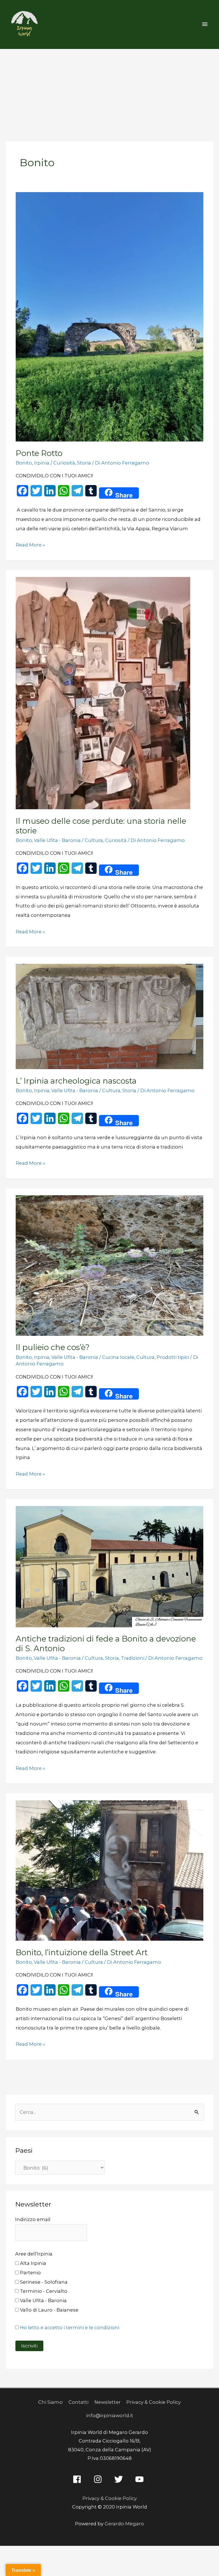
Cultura (94, 840)
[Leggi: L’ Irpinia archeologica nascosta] (109, 1016)
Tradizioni (133, 1658)
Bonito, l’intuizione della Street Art (82, 1952)
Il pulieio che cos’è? (53, 1347)
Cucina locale (118, 1357)
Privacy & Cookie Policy (154, 2402)
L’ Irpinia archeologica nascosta (76, 1081)
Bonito (24, 463)
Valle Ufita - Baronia (57, 840)
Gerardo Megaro (124, 2524)
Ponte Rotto (39, 453)
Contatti (78, 2402)
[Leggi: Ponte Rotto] (109, 317)
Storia (84, 463)
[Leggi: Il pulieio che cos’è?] (109, 1265)
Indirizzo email (33, 2219)
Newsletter (108, 2402)
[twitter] (120, 2479)
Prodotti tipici (173, 1357)
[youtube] (141, 2479)
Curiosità (64, 463)
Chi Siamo (50, 2402)
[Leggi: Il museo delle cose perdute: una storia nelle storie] (103, 693)
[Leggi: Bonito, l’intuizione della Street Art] (109, 1870)
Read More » (30, 544)
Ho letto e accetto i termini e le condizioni (70, 2328)
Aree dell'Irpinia (34, 2254)
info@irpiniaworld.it (110, 2415)
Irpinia (42, 463)
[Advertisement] (109, 92)
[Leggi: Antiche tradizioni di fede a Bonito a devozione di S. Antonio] (109, 1566)
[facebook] (78, 2479)
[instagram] (99, 2479)
